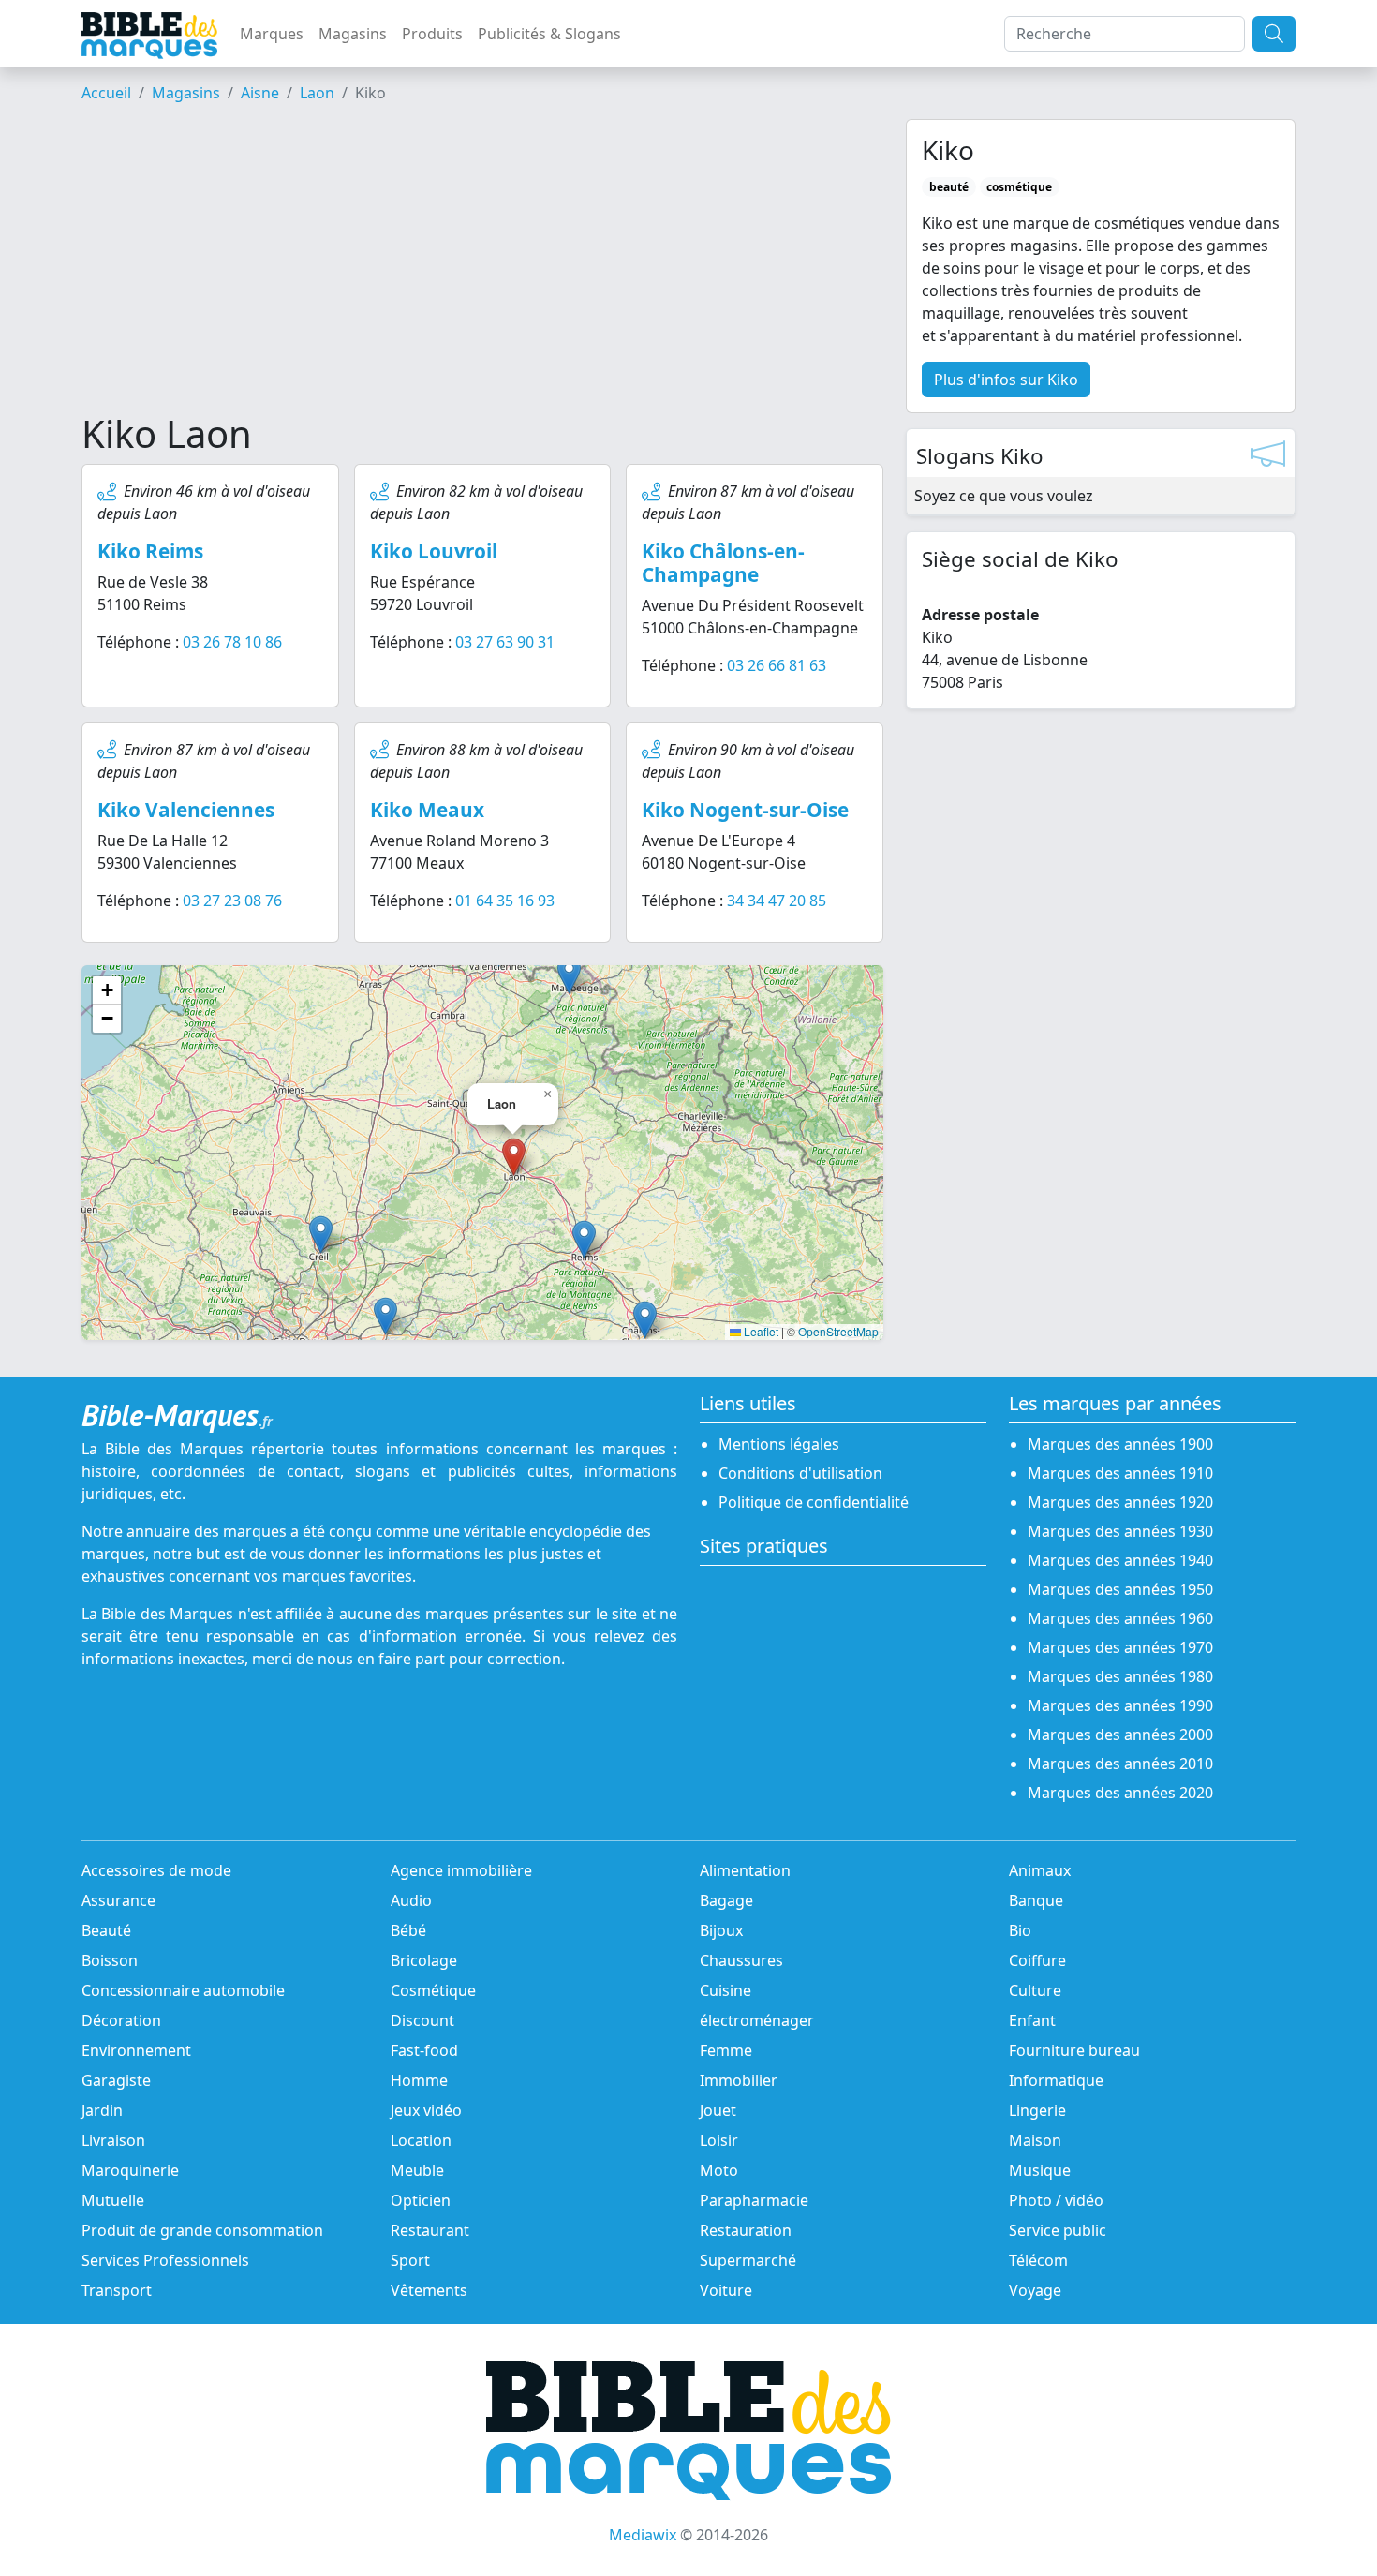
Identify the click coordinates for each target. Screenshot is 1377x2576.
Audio (411, 1900)
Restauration (746, 2230)
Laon (317, 93)
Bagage (726, 1900)
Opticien (421, 2200)
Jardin (102, 2110)
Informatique (1056, 2080)
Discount (422, 2020)
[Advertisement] (482, 265)
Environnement (136, 2050)
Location (421, 2140)
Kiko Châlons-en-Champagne (723, 563)
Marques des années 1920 (1120, 1502)
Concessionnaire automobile (183, 1990)
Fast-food (424, 2050)
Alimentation (745, 1870)
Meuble (417, 2170)
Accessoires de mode (156, 1870)
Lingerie (1037, 2110)
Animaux (1040, 1870)
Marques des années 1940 (1120, 1560)
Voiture (726, 2290)
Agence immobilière (461, 1870)
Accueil (106, 93)
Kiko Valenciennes (186, 810)
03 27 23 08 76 (232, 901)
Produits (432, 34)
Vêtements (429, 2290)
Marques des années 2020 (1120, 1793)
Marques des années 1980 (1120, 1676)
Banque (1036, 1900)
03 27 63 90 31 (505, 642)
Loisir (719, 2140)
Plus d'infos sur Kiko (1006, 380)
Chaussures (741, 1960)
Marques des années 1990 (1120, 1705)
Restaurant (430, 2230)
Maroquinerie (130, 2170)
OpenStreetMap (838, 1331)
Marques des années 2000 (1120, 1735)
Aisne (260, 93)
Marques (272, 34)
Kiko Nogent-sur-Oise (745, 810)
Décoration (121, 2020)
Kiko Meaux (427, 810)
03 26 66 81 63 (777, 665)
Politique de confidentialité (814, 1502)
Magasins (353, 34)
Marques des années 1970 (1120, 1647)
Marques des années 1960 (1120, 1618)
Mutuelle (113, 2200)
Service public (1058, 2230)
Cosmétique (433, 1990)
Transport (117, 2290)
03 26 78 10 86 (232, 642)
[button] (584, 1239)
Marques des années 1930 (1120, 1531)
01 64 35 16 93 (505, 901)
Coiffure (1037, 1960)
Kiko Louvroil (434, 551)
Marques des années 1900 (1120, 1444)
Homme (419, 2080)
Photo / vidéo (1056, 2200)
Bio (1020, 1930)
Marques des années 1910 (1120, 1473)
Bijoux (721, 1930)
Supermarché (748, 2260)
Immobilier (739, 2080)
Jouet (718, 2110)
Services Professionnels (165, 2260)
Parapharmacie (754, 2200)
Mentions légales (779, 1444)
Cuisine (726, 1990)
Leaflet (760, 1331)
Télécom (1038, 2260)
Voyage (1035, 2290)
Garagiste (116, 2080)
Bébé (408, 1930)
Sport (410, 2260)
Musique (1040, 2170)
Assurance (118, 1900)
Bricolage (424, 1960)
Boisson (110, 1960)
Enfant (1032, 2020)
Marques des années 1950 (1120, 1589)
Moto (719, 2170)
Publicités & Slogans (549, 34)
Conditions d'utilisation (800, 1473)
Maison (1035, 2140)
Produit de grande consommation (202, 2230)
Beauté (106, 1930)
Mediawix (643, 2535)
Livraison (113, 2140)
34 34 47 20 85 (777, 901)
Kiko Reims (150, 551)
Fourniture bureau (1074, 2050)
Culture (1035, 1990)
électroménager (757, 2020)
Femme (726, 2050)
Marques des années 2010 (1120, 1764)
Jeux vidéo (426, 2110)
